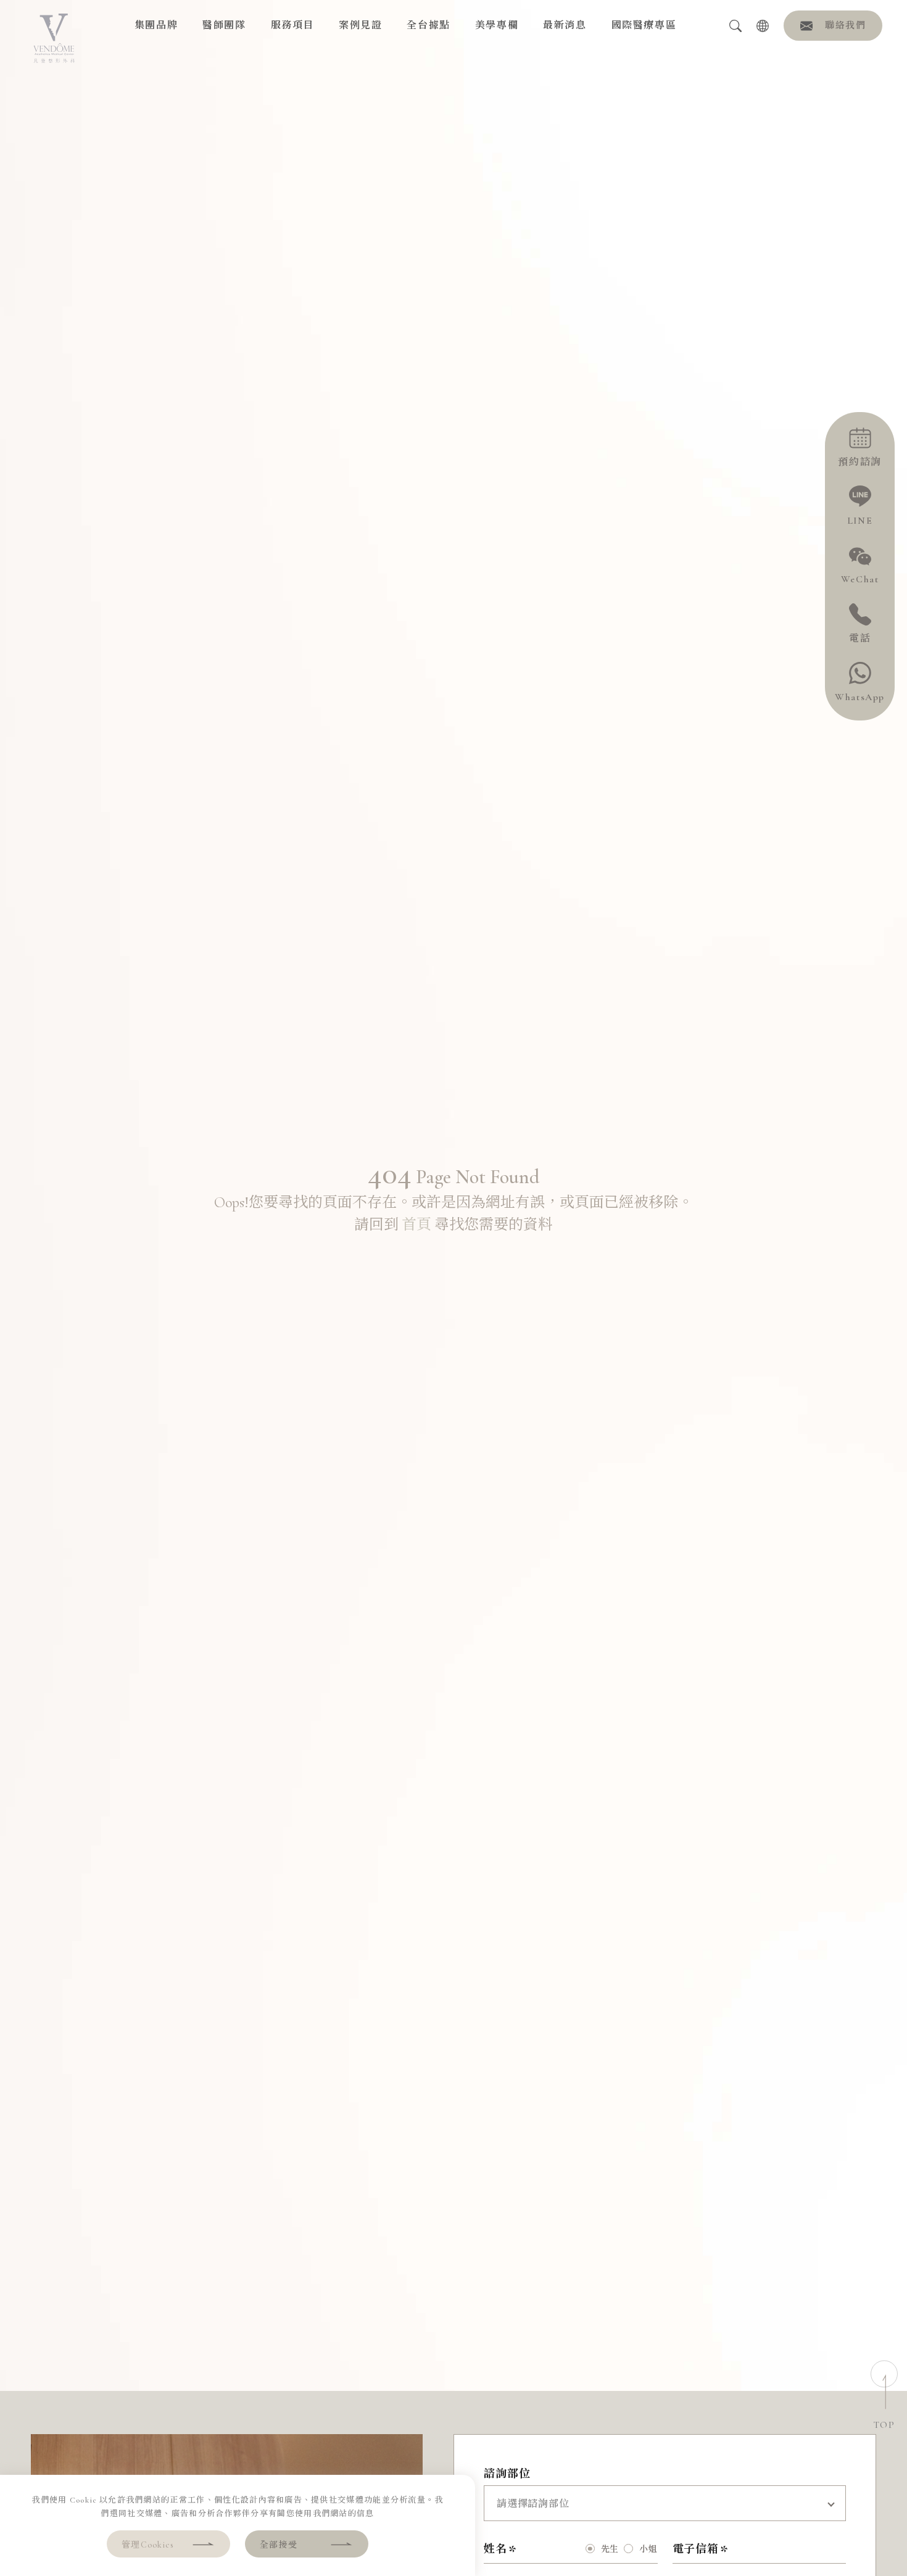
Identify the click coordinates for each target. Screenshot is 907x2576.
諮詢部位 (507, 2474)
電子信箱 (696, 2549)
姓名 (495, 2549)
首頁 (416, 1225)
